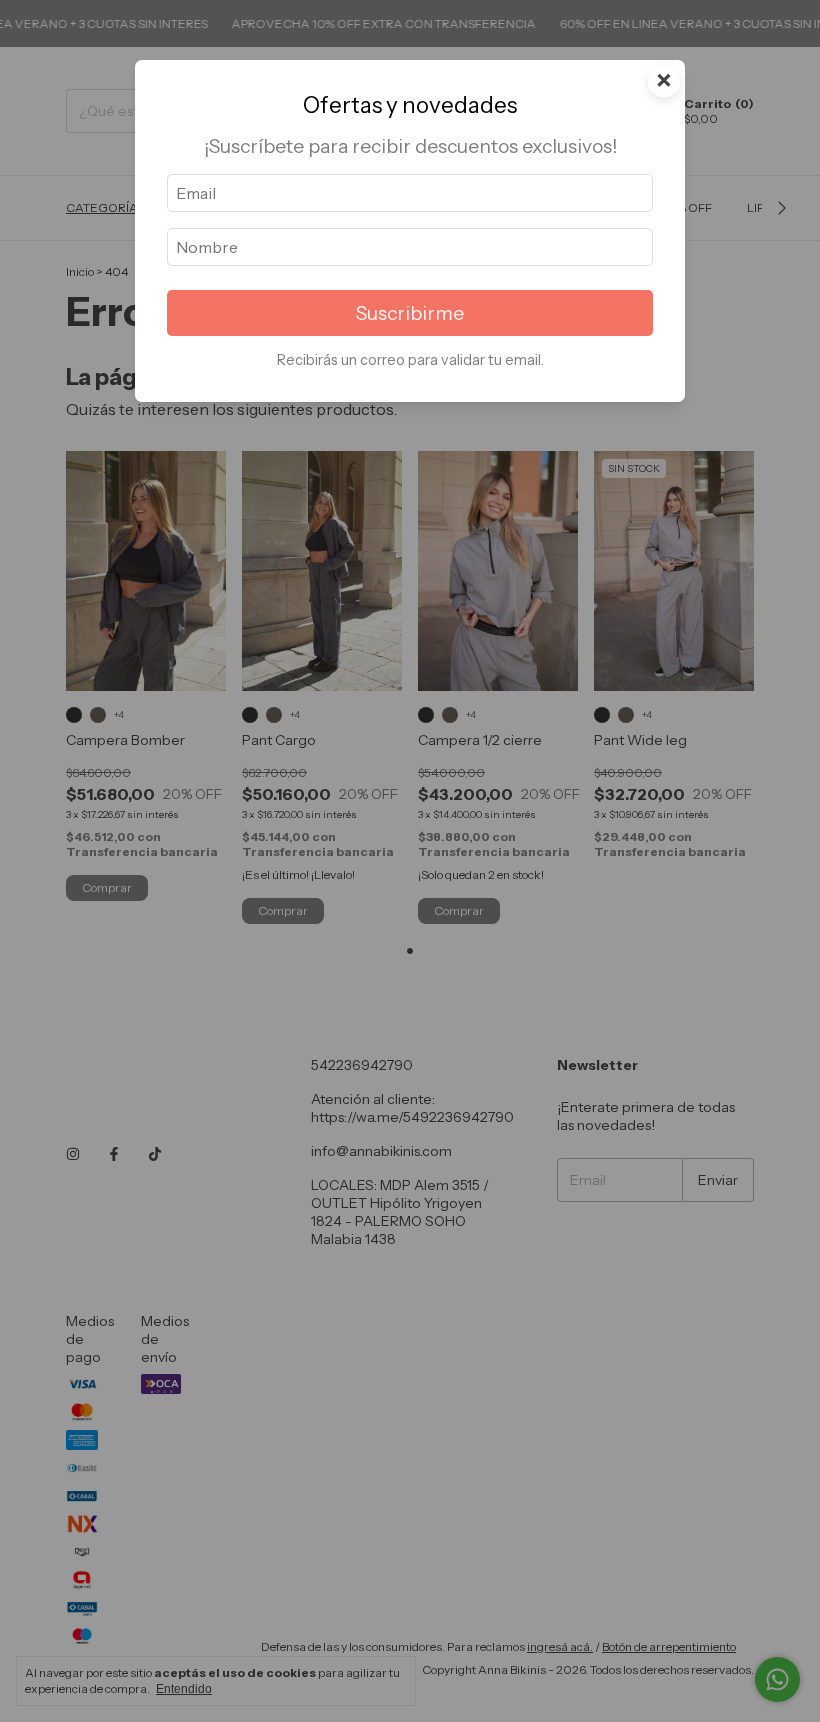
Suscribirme (410, 313)
